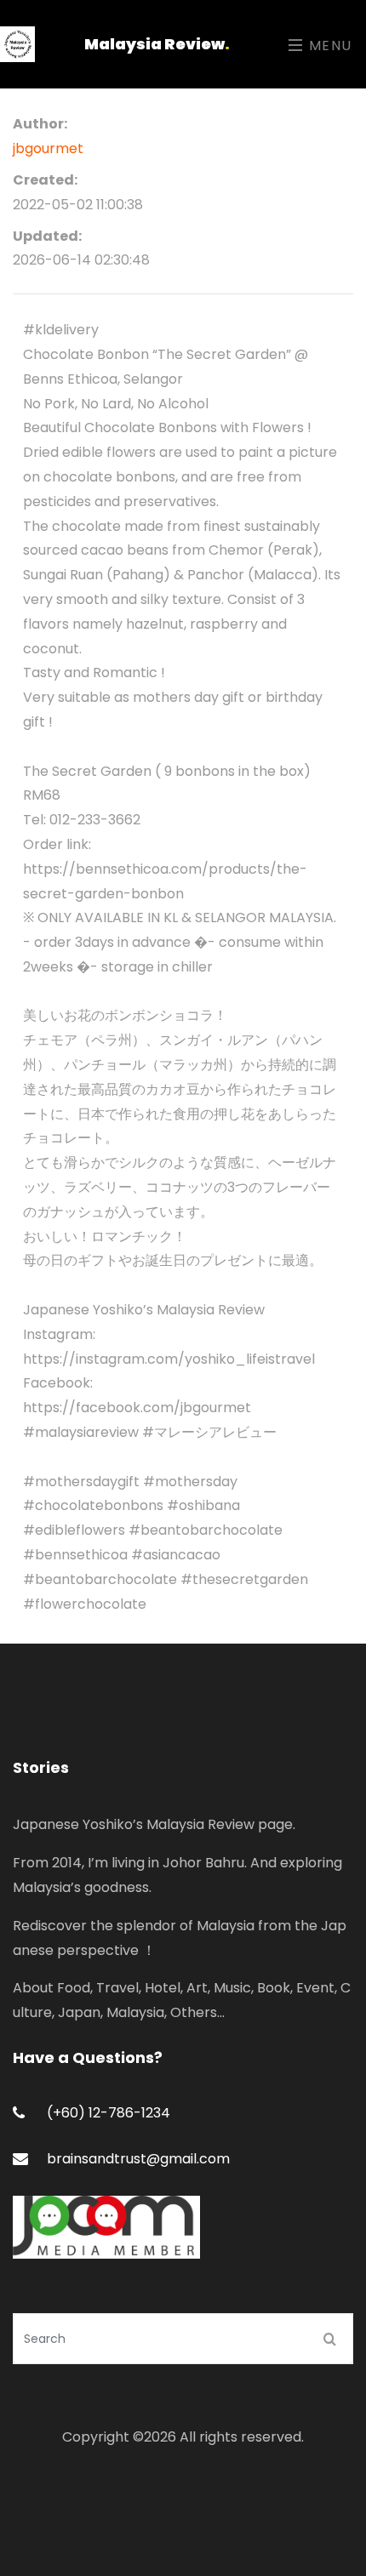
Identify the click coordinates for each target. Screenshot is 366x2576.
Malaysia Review (157, 44)
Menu (328, 46)
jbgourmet (48, 148)
